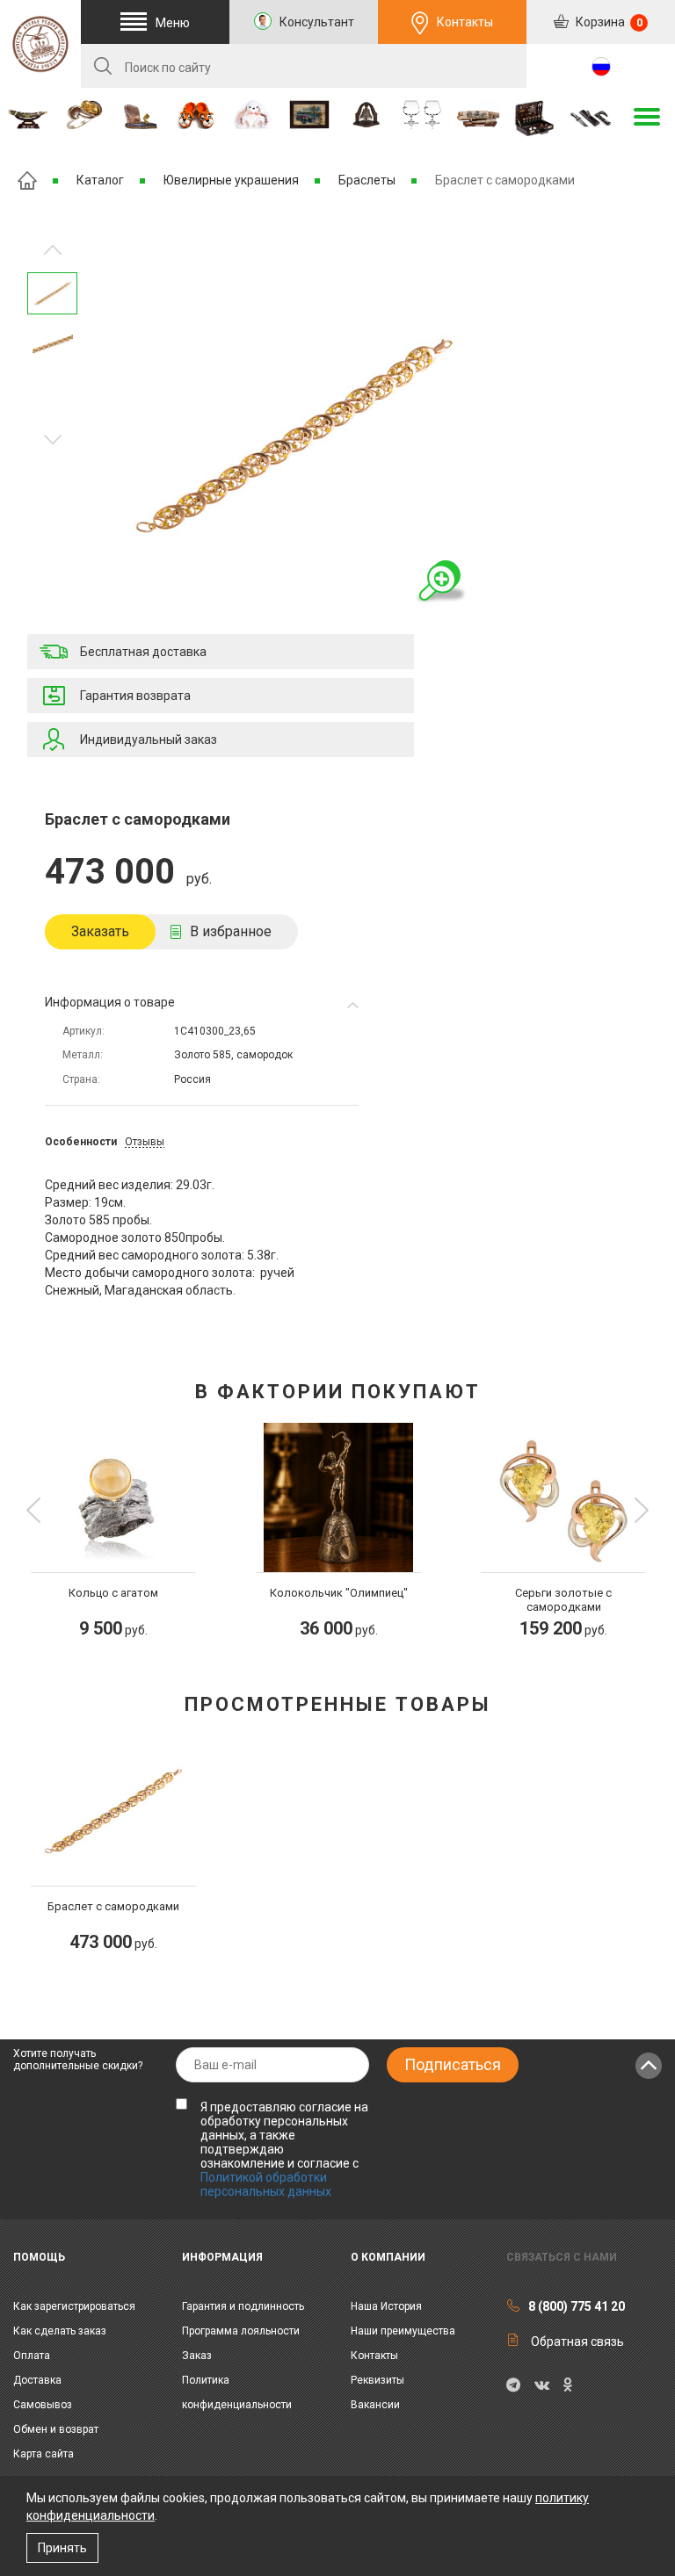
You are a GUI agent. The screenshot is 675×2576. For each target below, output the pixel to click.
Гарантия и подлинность (243, 2306)
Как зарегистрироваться (74, 2306)
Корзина (608, 22)
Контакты (465, 22)
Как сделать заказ (60, 2331)
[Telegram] (513, 2385)
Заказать (100, 931)
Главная (27, 180)
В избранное (231, 931)
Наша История (386, 2306)
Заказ (197, 2356)
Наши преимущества (403, 2331)
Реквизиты (377, 2380)
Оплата (32, 2356)
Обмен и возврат (56, 2429)
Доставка (37, 2380)
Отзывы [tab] (145, 1142)
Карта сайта (44, 2454)
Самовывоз (43, 2405)
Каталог (100, 180)
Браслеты (367, 180)
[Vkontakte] (542, 2385)
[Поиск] (103, 66)
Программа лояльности (241, 2331)
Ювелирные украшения (231, 180)
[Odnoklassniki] (567, 2385)
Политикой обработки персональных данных (266, 2184)
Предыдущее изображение (53, 440)
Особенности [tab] (81, 1142)
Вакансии (375, 2405)
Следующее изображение (53, 250)
